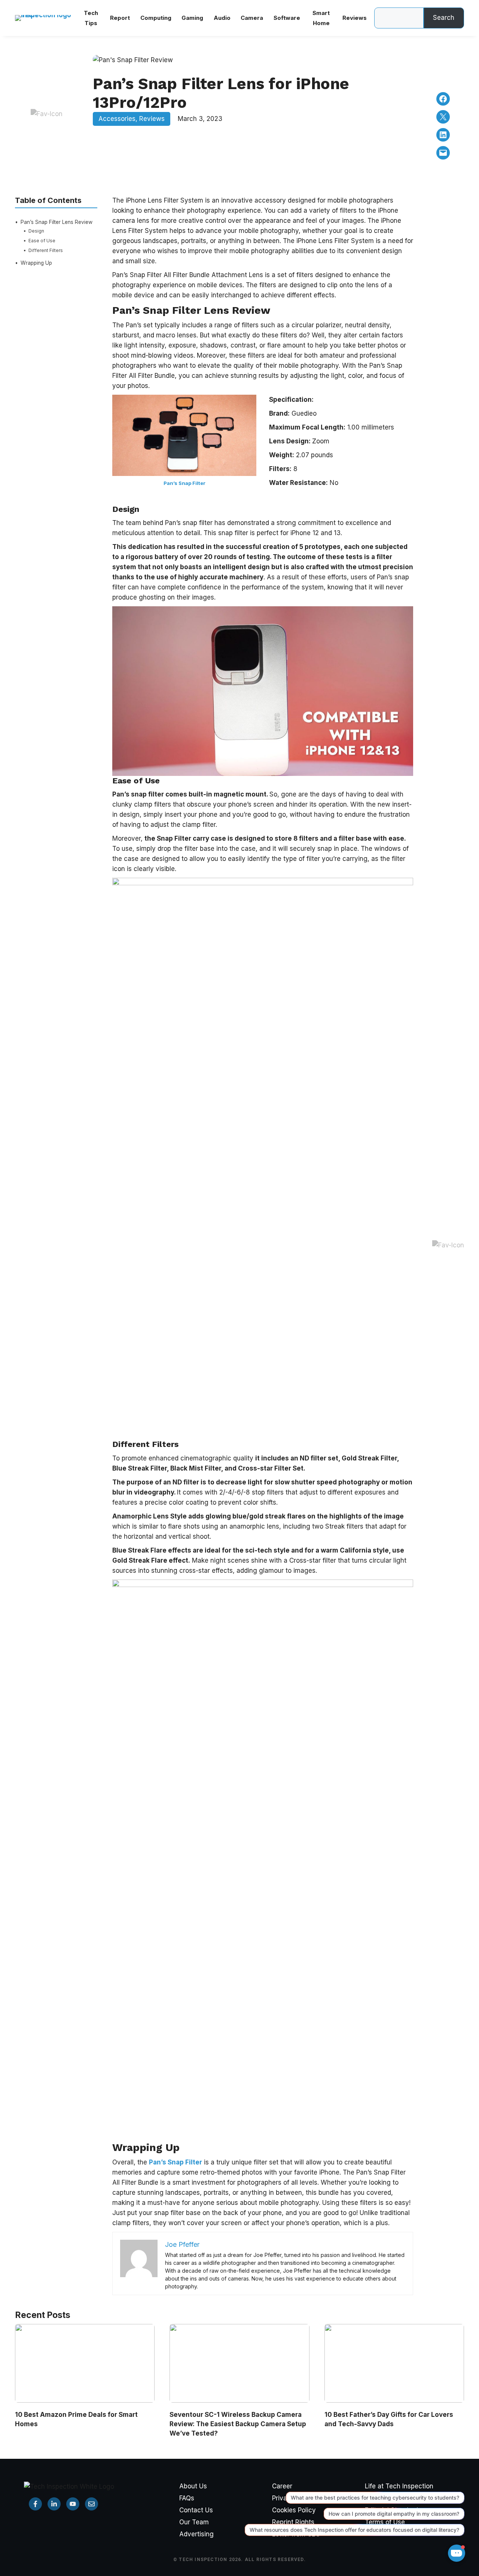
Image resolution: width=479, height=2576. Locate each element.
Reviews (152, 119)
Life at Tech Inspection (399, 2486)
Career (282, 2486)
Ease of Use (42, 240)
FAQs (187, 2498)
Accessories (117, 119)
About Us (193, 2486)
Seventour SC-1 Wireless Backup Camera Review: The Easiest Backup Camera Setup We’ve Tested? (238, 2424)
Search (444, 18)
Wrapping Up (36, 263)
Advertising (196, 2534)
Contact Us (196, 2510)
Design (36, 230)
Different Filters (46, 250)
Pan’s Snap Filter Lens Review (57, 222)
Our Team (194, 2522)
